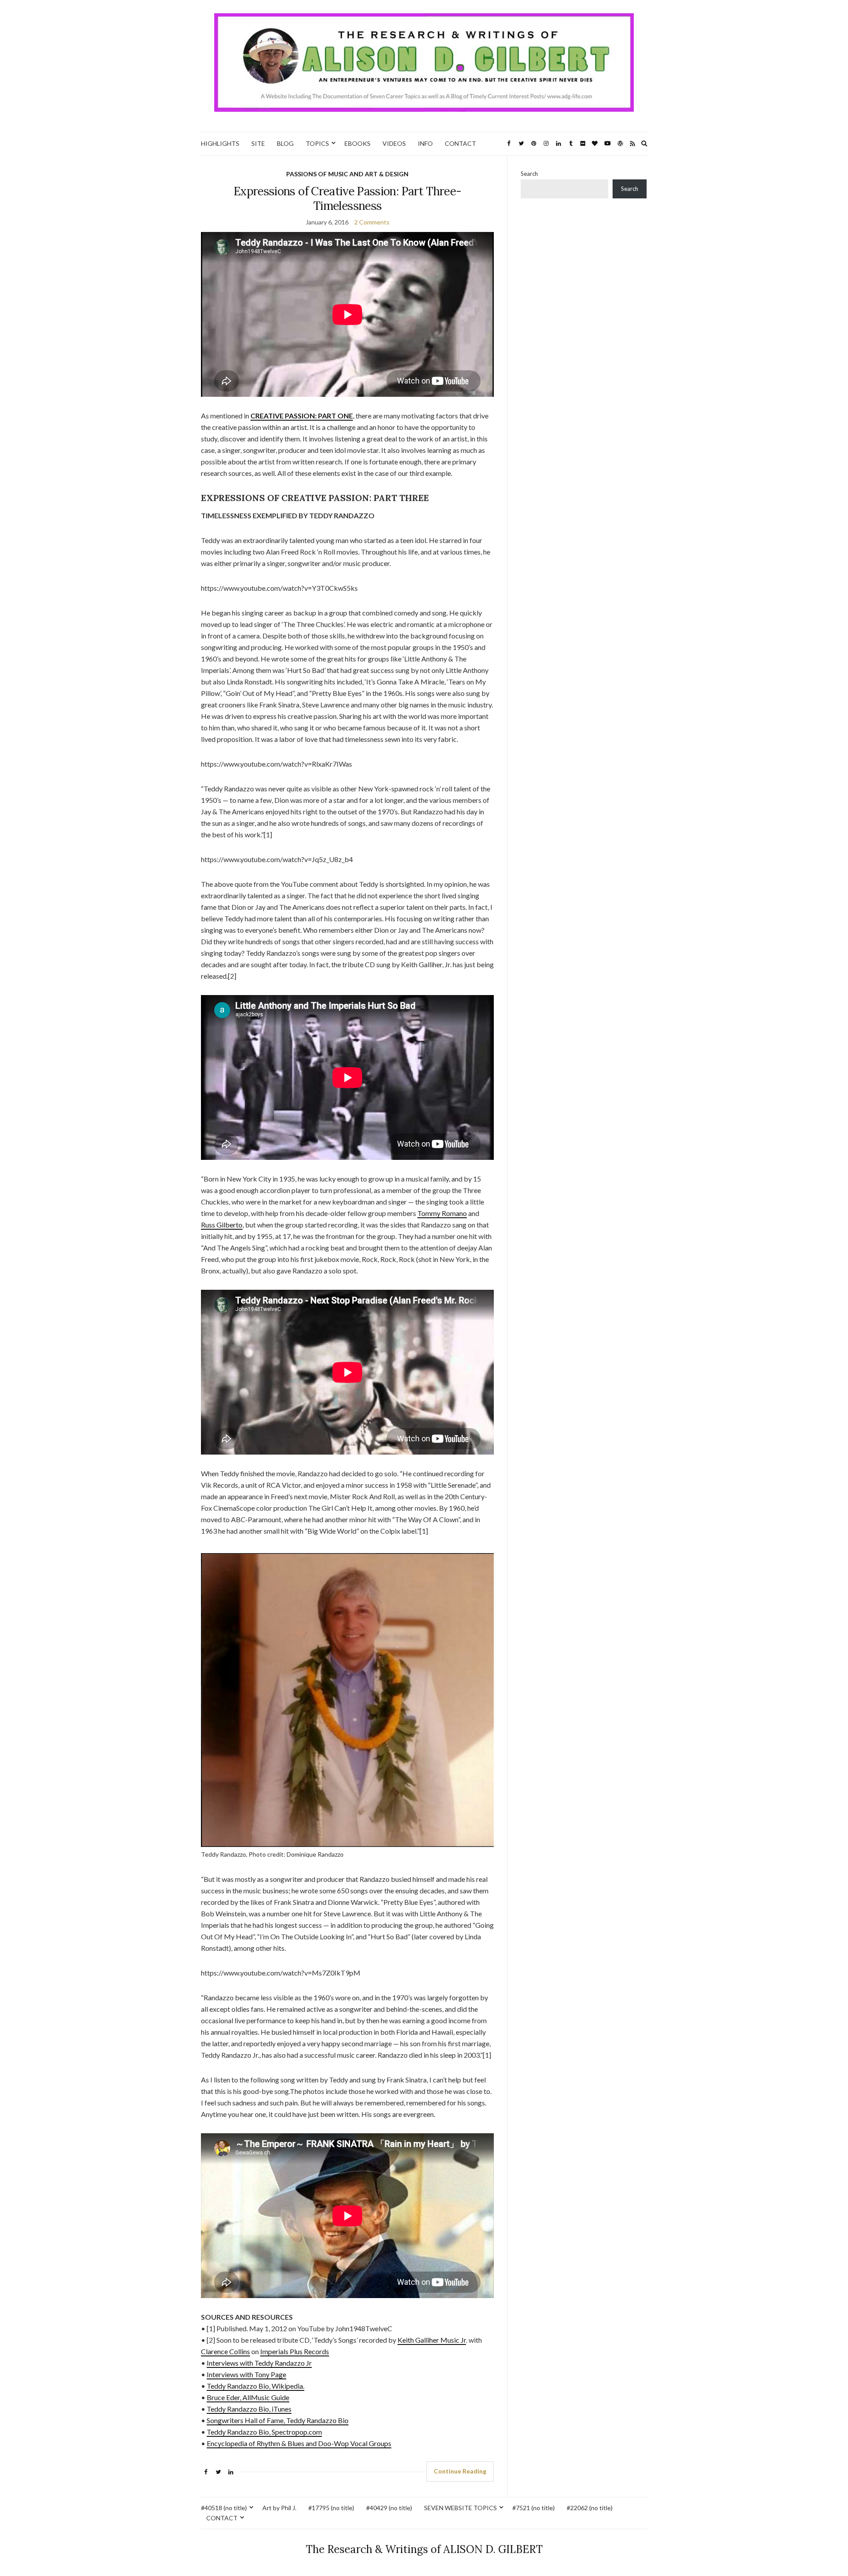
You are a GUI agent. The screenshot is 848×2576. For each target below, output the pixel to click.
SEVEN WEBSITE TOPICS (460, 2508)
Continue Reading (460, 2471)
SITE (258, 143)
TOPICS (317, 143)
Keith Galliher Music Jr (432, 2340)
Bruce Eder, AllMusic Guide (248, 2397)
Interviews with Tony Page (246, 2374)
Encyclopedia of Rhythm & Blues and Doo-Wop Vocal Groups (299, 2443)
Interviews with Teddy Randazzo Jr (259, 2363)
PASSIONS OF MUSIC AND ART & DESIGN (347, 174)
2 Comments (372, 222)
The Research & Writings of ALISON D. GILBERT (424, 2549)
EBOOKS (358, 143)
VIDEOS (394, 143)
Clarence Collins (225, 2351)
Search (529, 174)
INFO (425, 143)
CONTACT (460, 143)
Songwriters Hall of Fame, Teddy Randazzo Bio (278, 2420)
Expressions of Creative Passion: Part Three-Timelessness (347, 198)
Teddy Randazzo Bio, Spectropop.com (264, 2432)
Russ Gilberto (222, 1225)
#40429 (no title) (389, 2508)
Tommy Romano (442, 1213)
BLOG (285, 143)
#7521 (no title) (534, 2508)
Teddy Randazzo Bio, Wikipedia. (256, 2386)
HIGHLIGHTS (220, 143)
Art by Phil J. (279, 2508)
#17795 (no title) (331, 2508)
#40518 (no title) (224, 2508)
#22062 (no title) (590, 2508)
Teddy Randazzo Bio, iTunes (249, 2409)
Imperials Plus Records (295, 2351)
